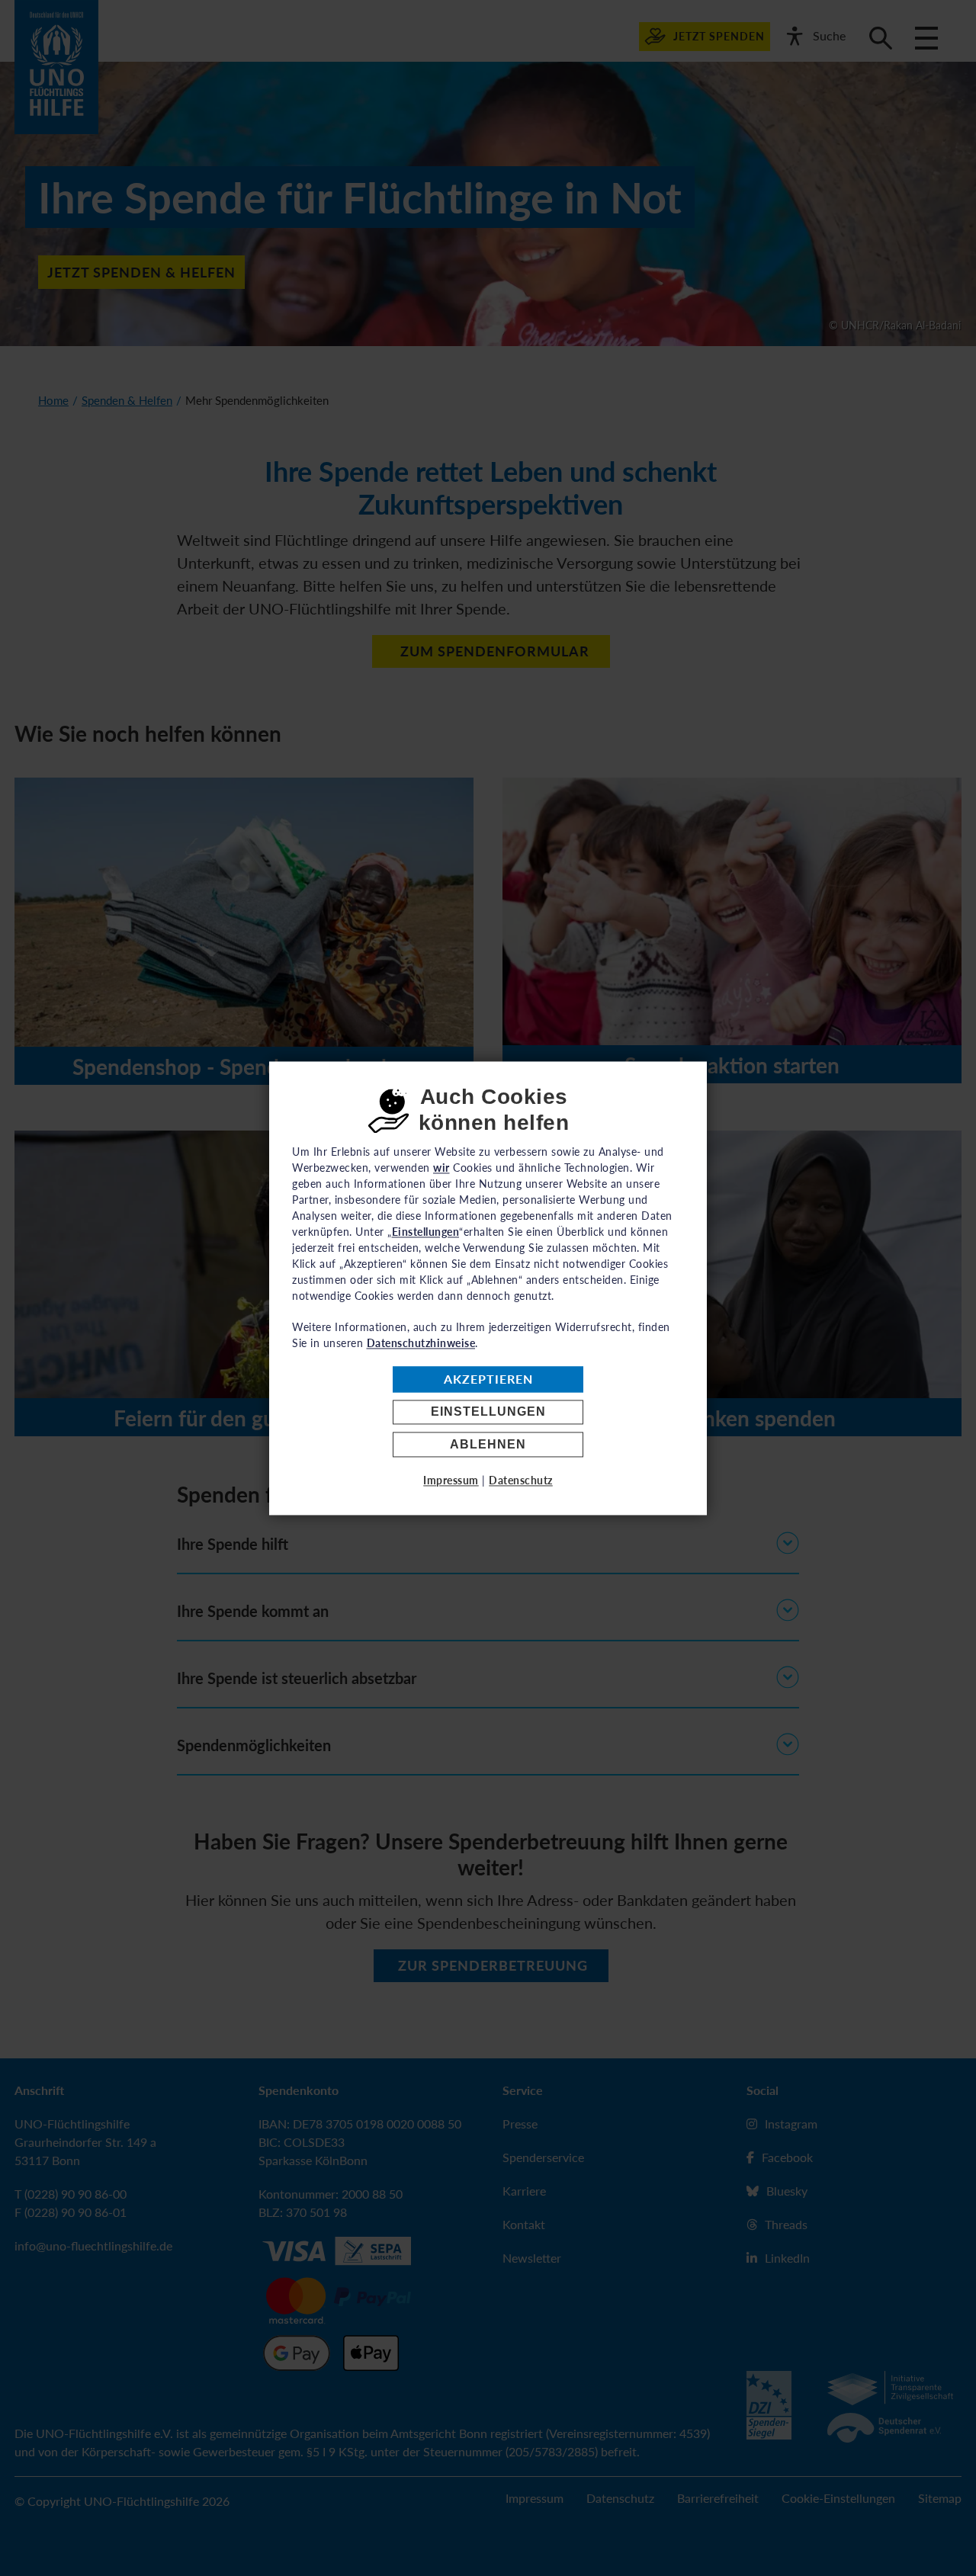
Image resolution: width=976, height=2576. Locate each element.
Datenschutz (521, 1480)
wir (441, 1168)
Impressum (451, 1480)
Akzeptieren (488, 1379)
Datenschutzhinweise (421, 1343)
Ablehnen (488, 1444)
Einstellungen (488, 1412)
